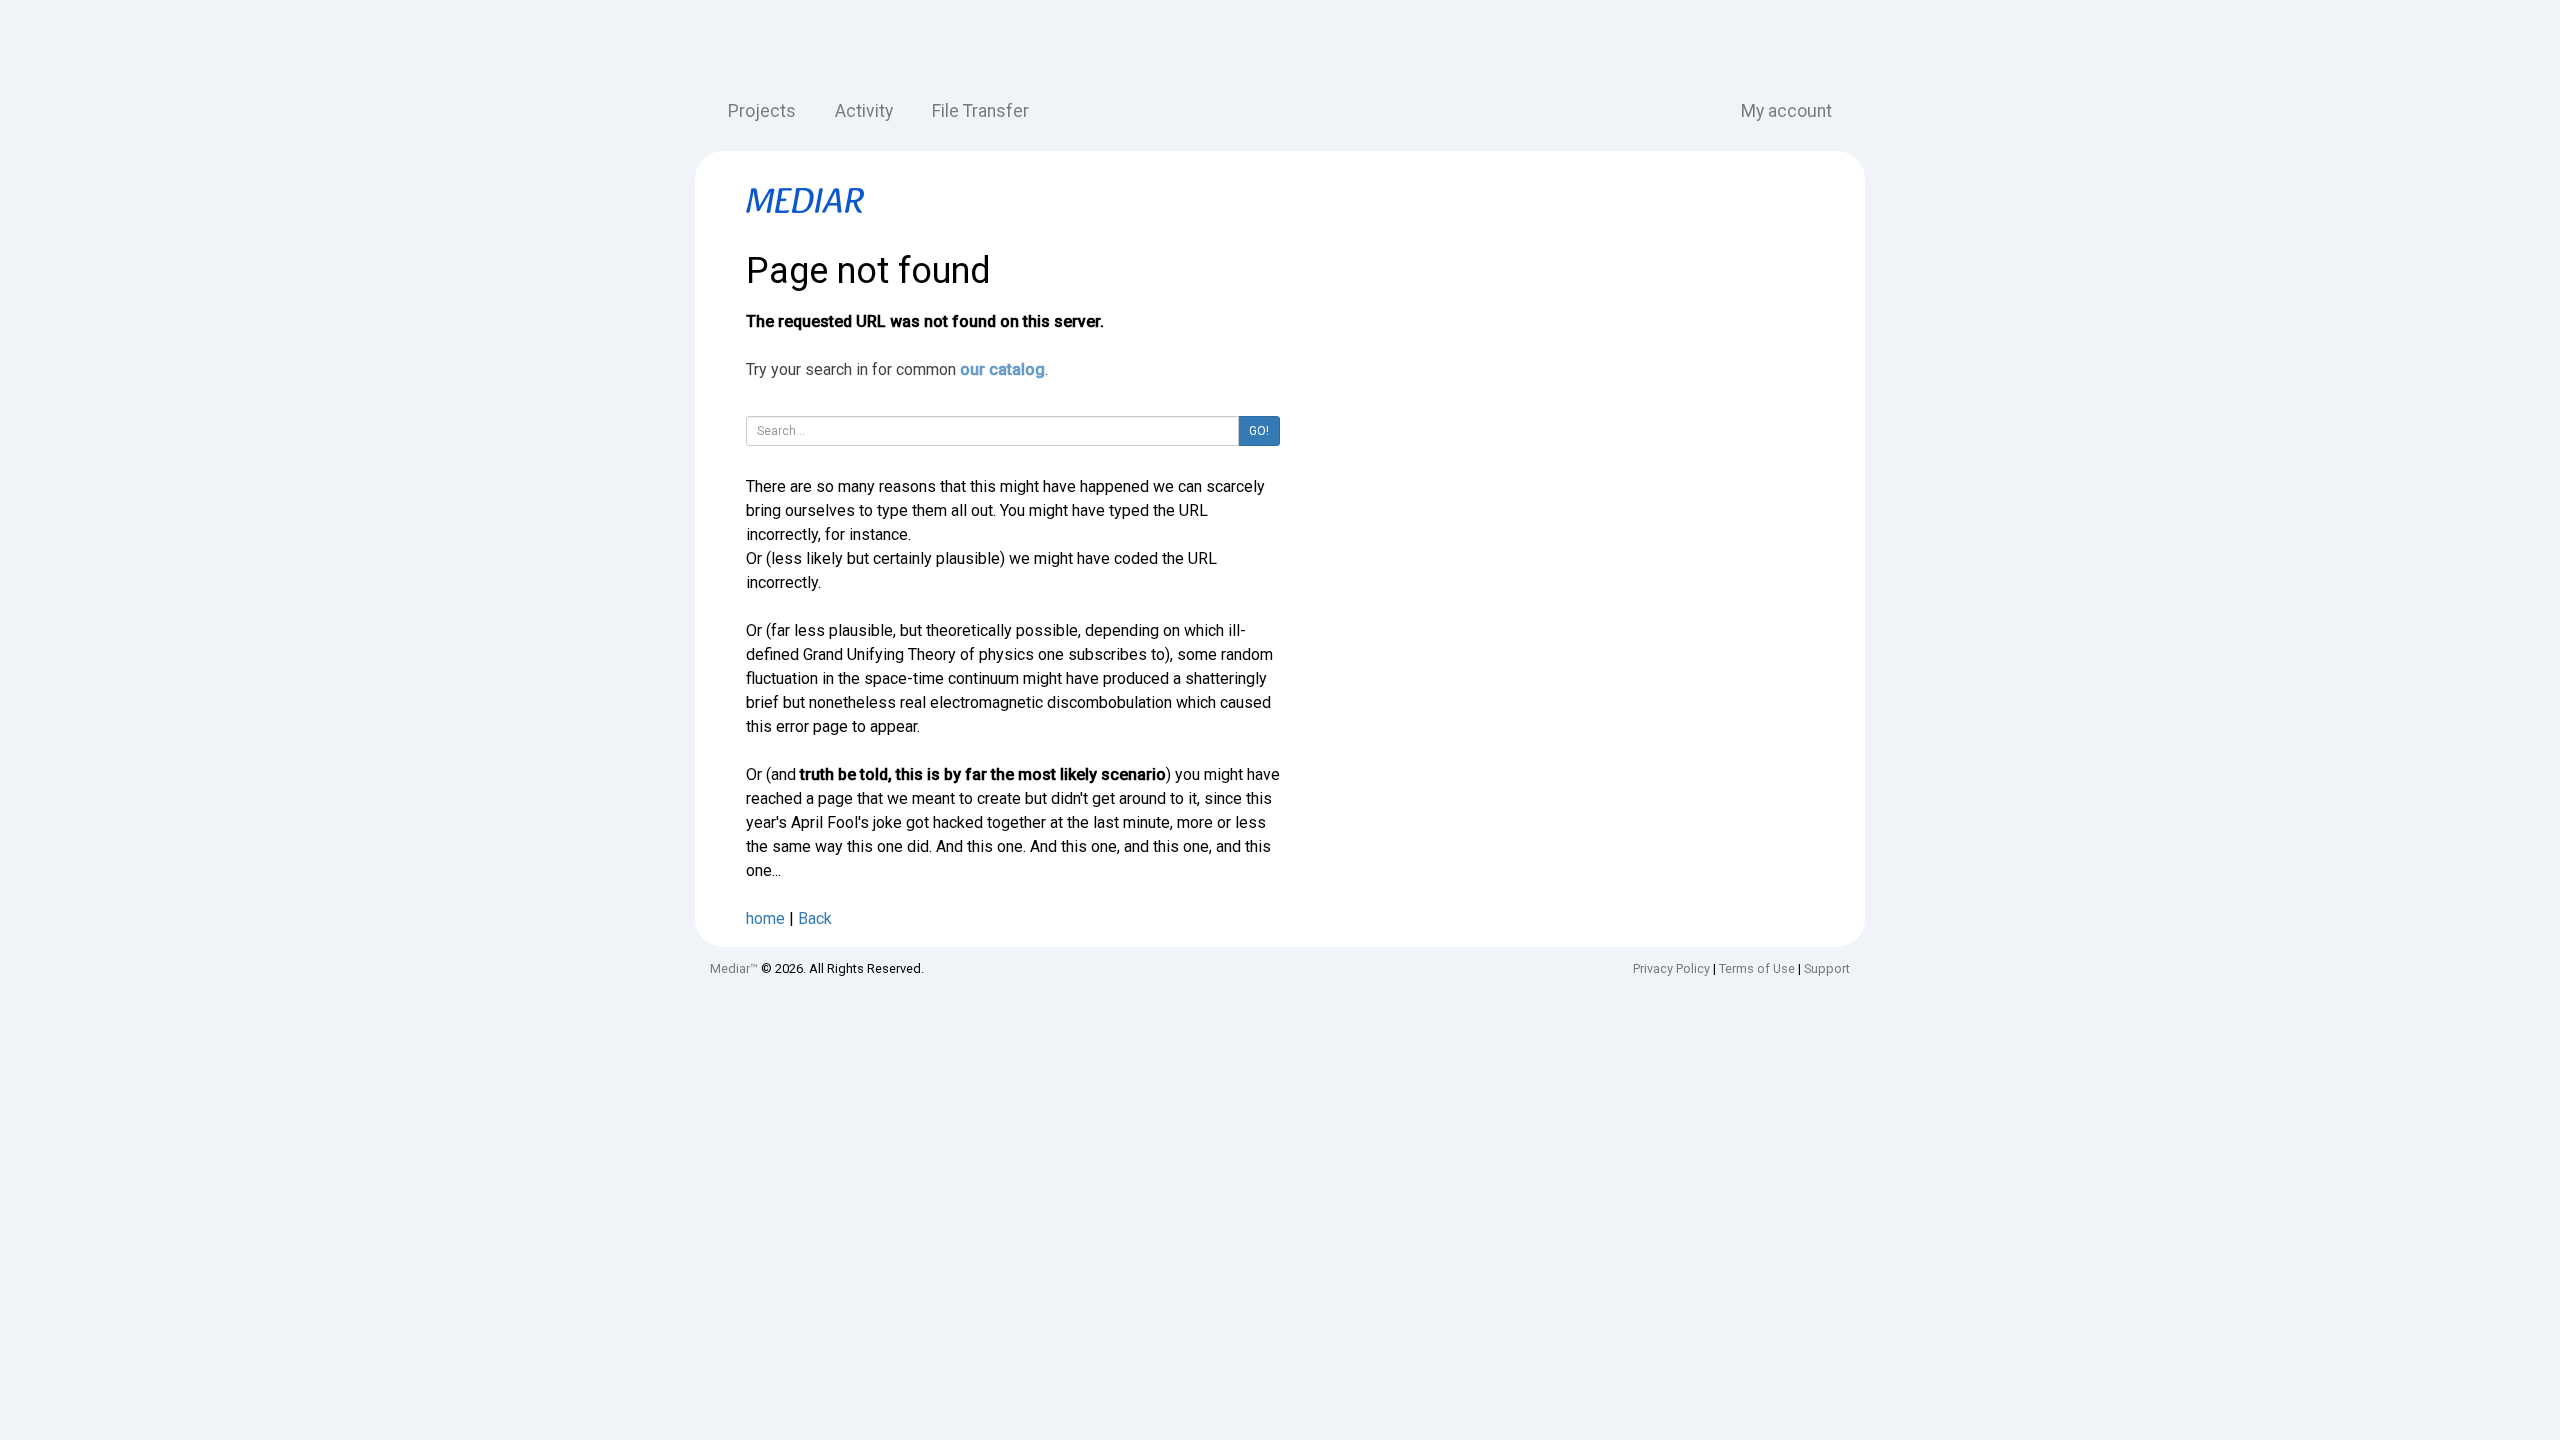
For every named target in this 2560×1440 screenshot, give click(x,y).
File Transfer (980, 111)
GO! (1259, 431)
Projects (762, 111)
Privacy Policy (1671, 968)
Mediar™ (734, 968)
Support (1827, 968)
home (765, 918)
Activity (864, 111)
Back (815, 918)
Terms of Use (1757, 968)
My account (1786, 111)
